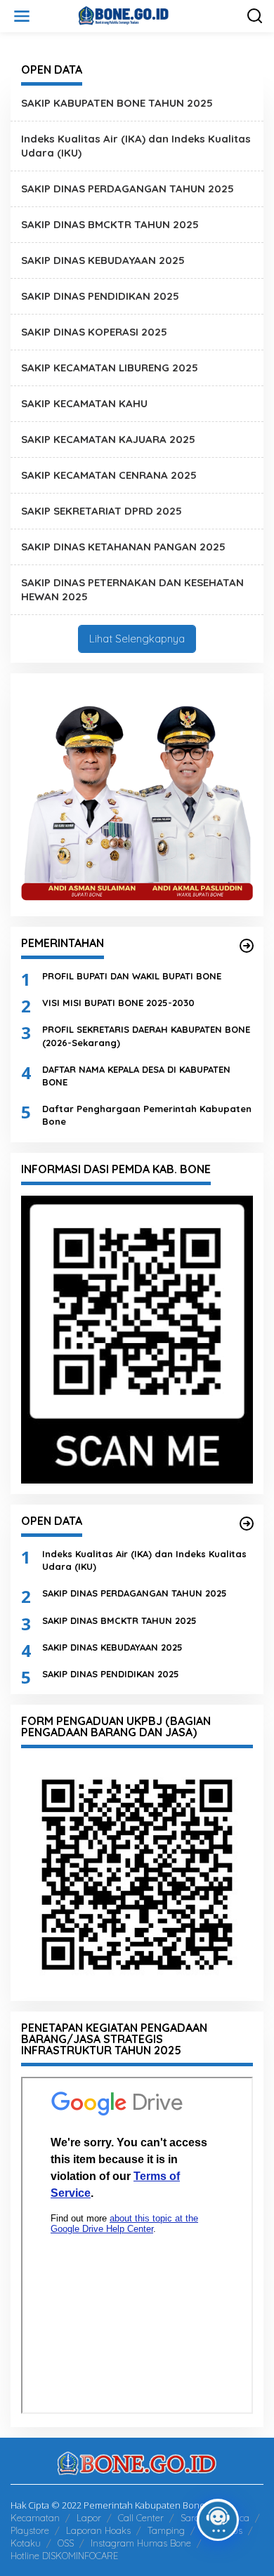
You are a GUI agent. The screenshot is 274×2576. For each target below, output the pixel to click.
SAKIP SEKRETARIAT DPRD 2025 (102, 511)
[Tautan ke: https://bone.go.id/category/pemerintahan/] (247, 946)
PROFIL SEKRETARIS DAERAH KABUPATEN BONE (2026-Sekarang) (146, 1036)
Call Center (141, 2518)
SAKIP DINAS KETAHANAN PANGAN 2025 (123, 547)
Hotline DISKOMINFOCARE (64, 2556)
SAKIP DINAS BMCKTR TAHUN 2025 (110, 224)
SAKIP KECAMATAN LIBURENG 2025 (110, 368)
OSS (66, 2543)
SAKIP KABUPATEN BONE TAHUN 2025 (117, 103)
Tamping (166, 2530)
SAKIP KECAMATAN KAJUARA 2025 (108, 439)
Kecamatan (35, 2518)
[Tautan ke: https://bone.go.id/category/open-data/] (247, 1524)
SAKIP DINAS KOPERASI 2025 (94, 332)
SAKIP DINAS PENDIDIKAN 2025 (100, 296)
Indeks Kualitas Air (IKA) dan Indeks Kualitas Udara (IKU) (144, 1560)
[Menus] (22, 16)
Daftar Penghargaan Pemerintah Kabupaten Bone (147, 1115)
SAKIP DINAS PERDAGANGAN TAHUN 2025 (128, 189)
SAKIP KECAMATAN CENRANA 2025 (109, 475)
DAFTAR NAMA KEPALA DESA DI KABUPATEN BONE (136, 1076)
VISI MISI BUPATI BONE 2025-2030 (118, 1003)
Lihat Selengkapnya (137, 639)
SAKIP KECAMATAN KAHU (84, 403)
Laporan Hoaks (98, 2530)
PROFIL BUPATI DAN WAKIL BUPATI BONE (132, 976)
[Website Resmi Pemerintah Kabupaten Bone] (140, 15)
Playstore (30, 2530)
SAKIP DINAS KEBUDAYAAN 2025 (103, 260)
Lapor (89, 2518)
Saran (193, 2518)
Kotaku (26, 2543)
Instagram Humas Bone (141, 2543)
